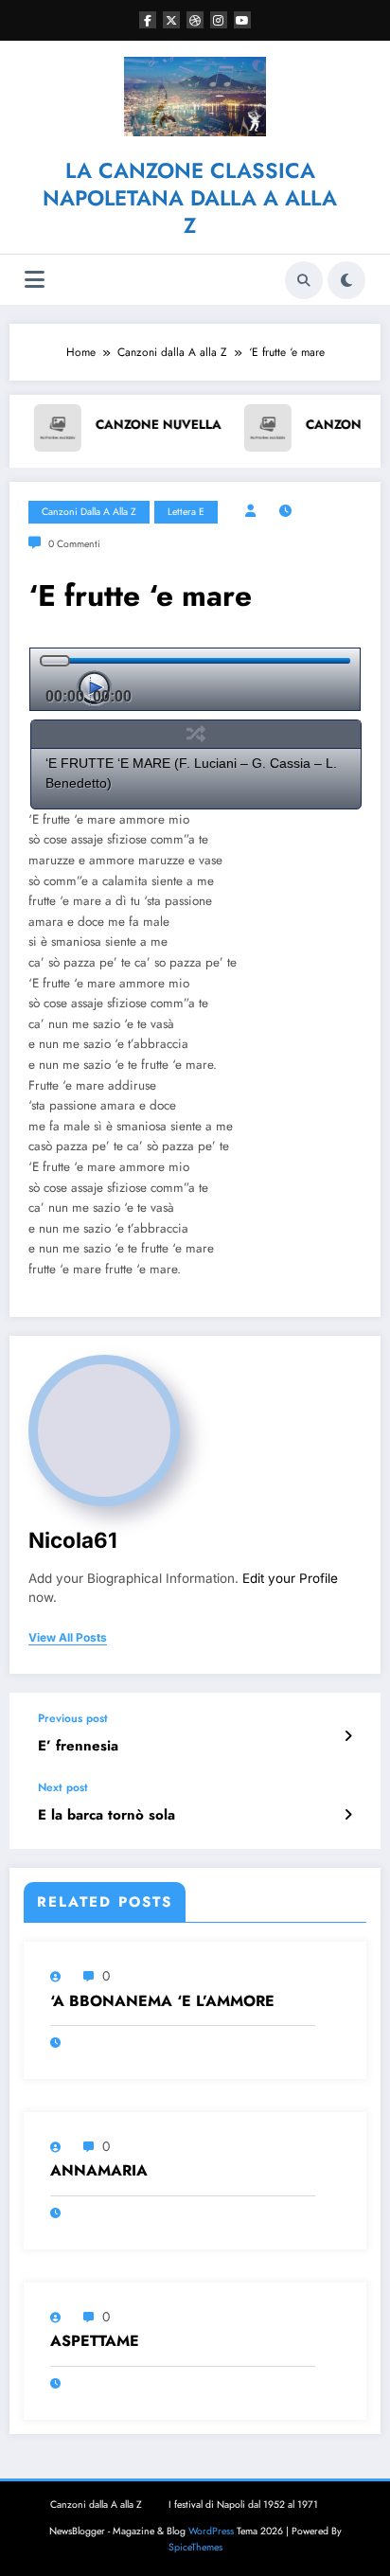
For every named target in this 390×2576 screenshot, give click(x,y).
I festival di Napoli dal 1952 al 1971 (243, 2505)
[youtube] (242, 20)
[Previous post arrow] (348, 1736)
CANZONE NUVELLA (89, 425)
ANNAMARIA (99, 2171)
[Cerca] (304, 280)
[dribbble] (195, 20)
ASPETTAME (95, 2341)
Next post (63, 1787)
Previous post (73, 1718)
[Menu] (35, 280)
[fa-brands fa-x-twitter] (171, 20)
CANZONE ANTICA (295, 425)
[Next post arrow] (348, 1815)
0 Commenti (74, 544)
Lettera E (186, 512)
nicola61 (73, 1540)
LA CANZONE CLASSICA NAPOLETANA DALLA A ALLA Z (190, 198)
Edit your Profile (290, 1578)
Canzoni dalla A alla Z (89, 512)
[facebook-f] (148, 20)
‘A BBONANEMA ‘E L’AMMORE (162, 2001)
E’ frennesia (78, 1746)
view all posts (68, 1638)
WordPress (211, 2531)
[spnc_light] (346, 280)
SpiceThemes (195, 2547)
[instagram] (219, 20)
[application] (195, 679)
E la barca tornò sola (106, 1815)
